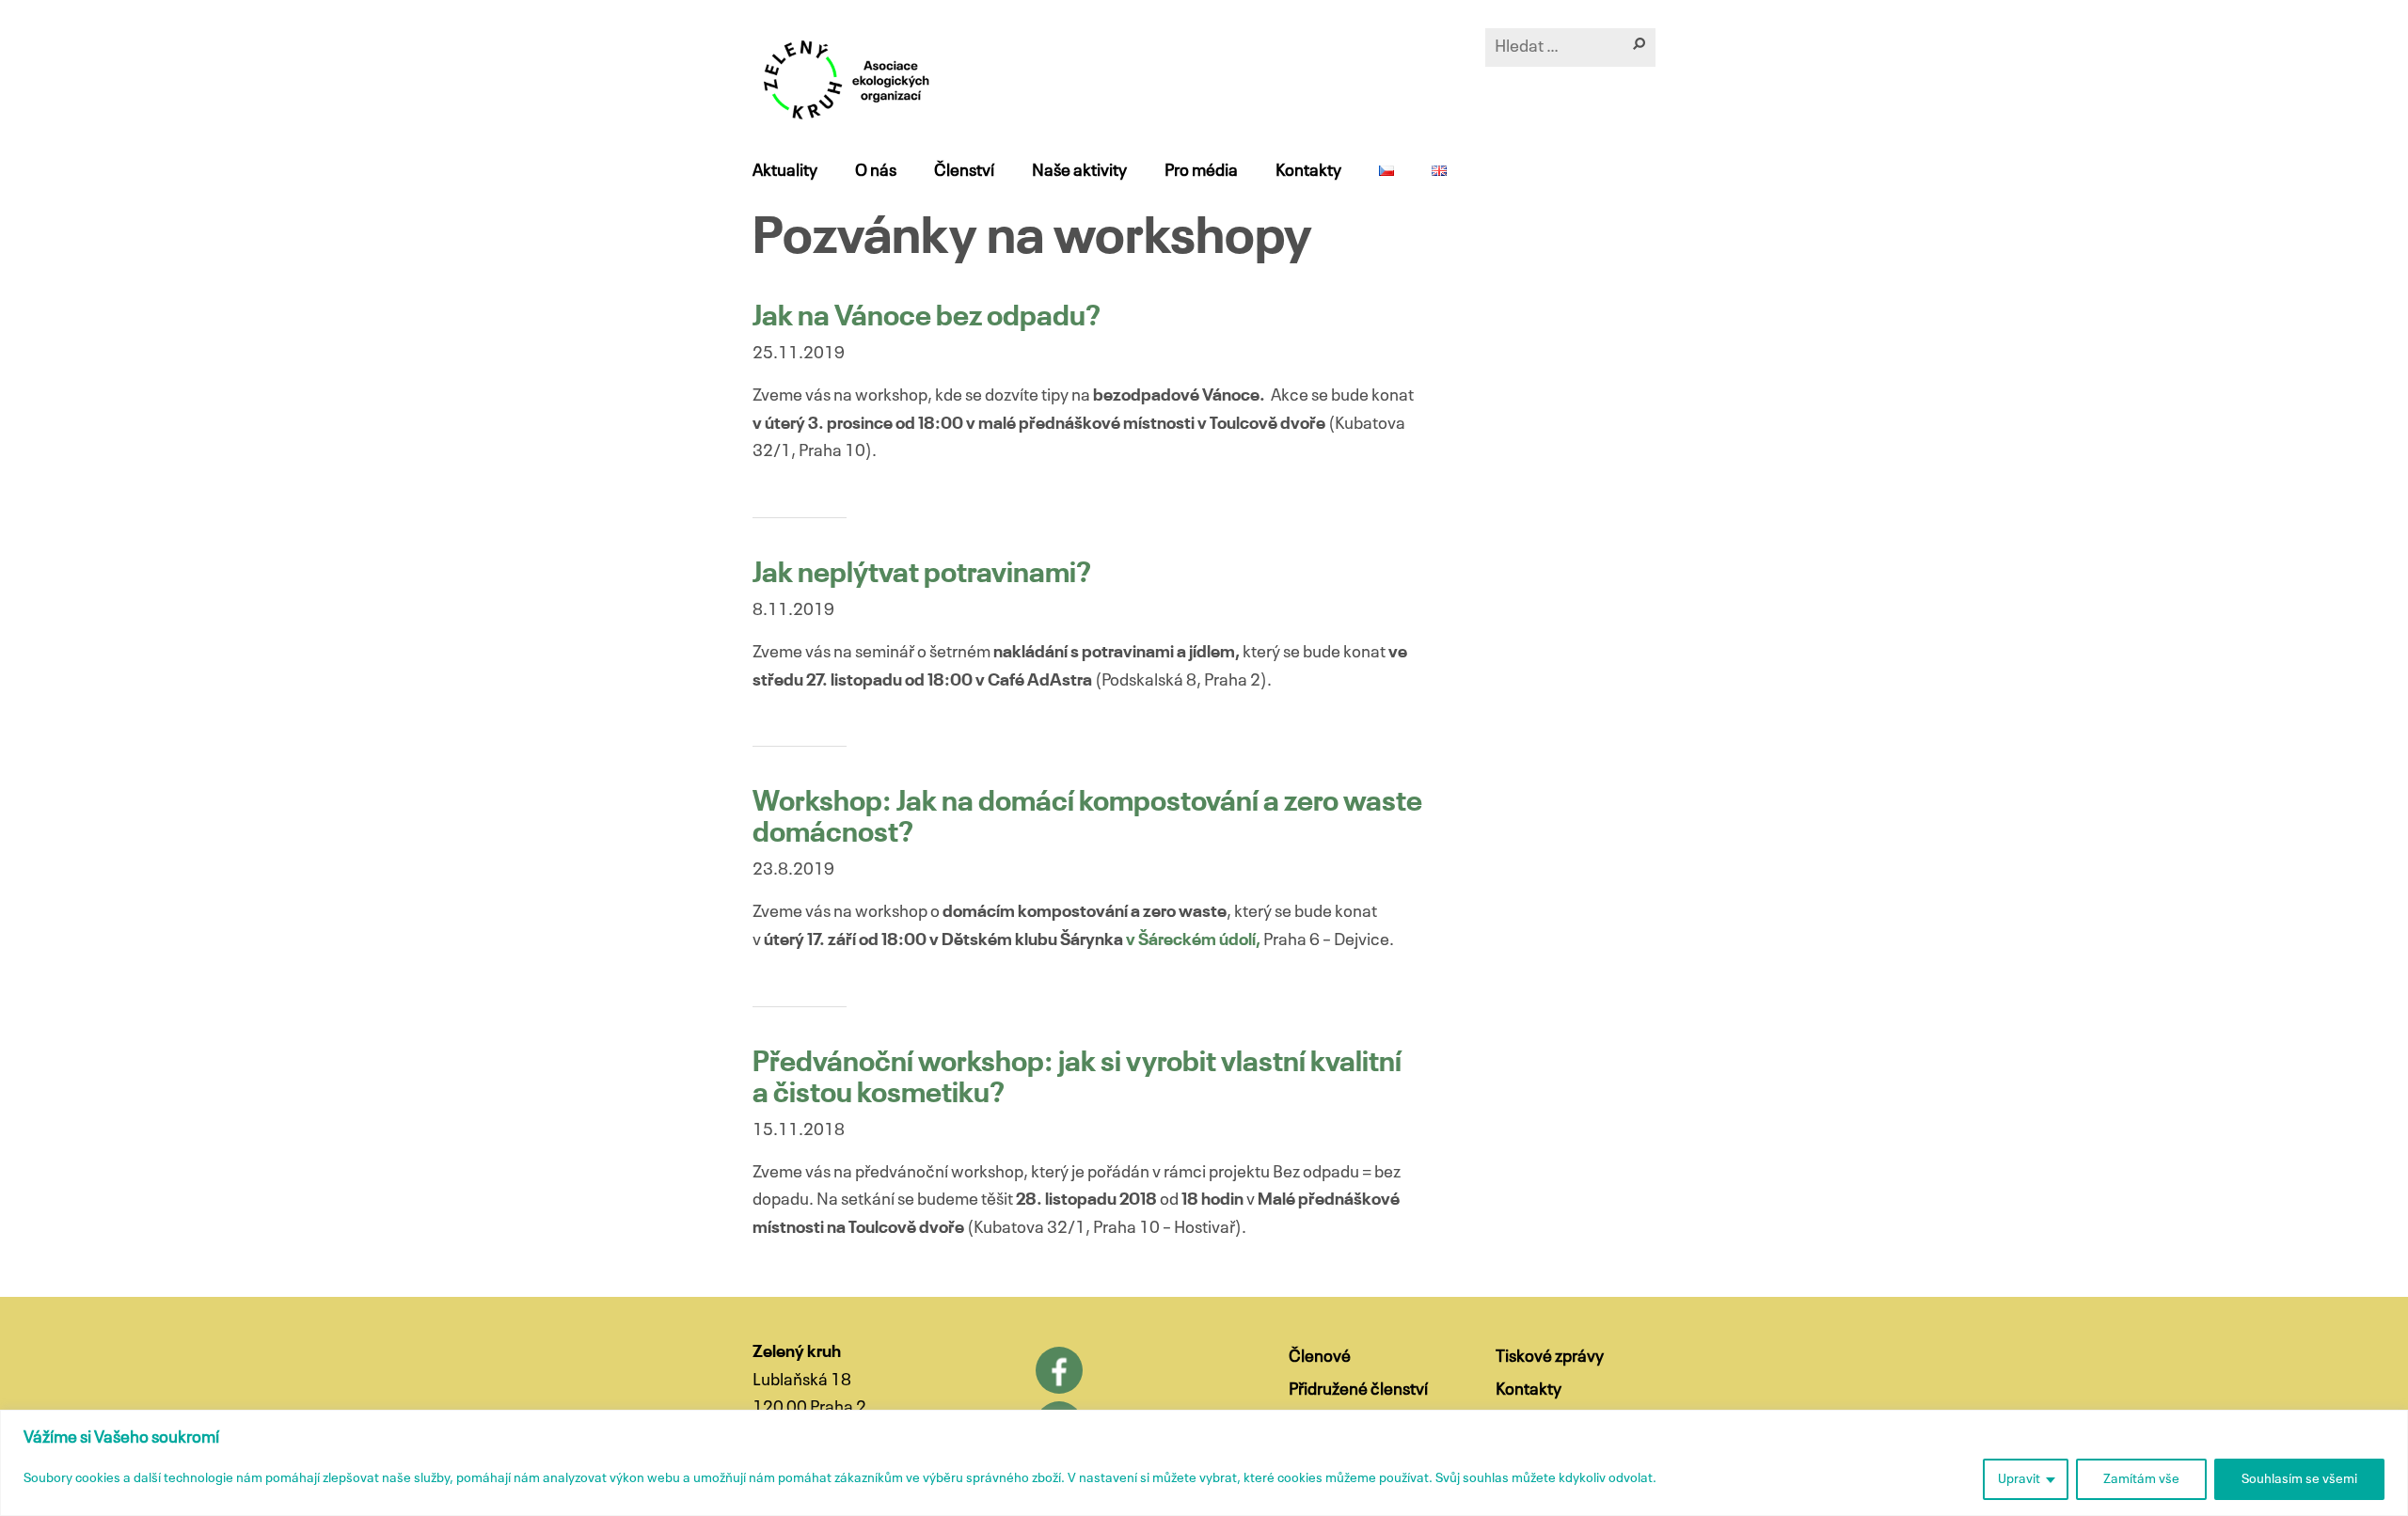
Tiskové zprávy (1550, 1357)
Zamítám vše (2141, 1479)
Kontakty (1308, 171)
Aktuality (785, 171)
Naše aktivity (1079, 171)
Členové (1320, 1357)
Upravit (2019, 1479)
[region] (1204, 1463)
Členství (964, 171)
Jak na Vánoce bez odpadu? (927, 318)
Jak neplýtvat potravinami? (922, 575)
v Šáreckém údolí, (1192, 940)
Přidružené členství (1358, 1390)
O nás (876, 171)
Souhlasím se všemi (2299, 1479)
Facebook (1059, 1370)
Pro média (1201, 171)
